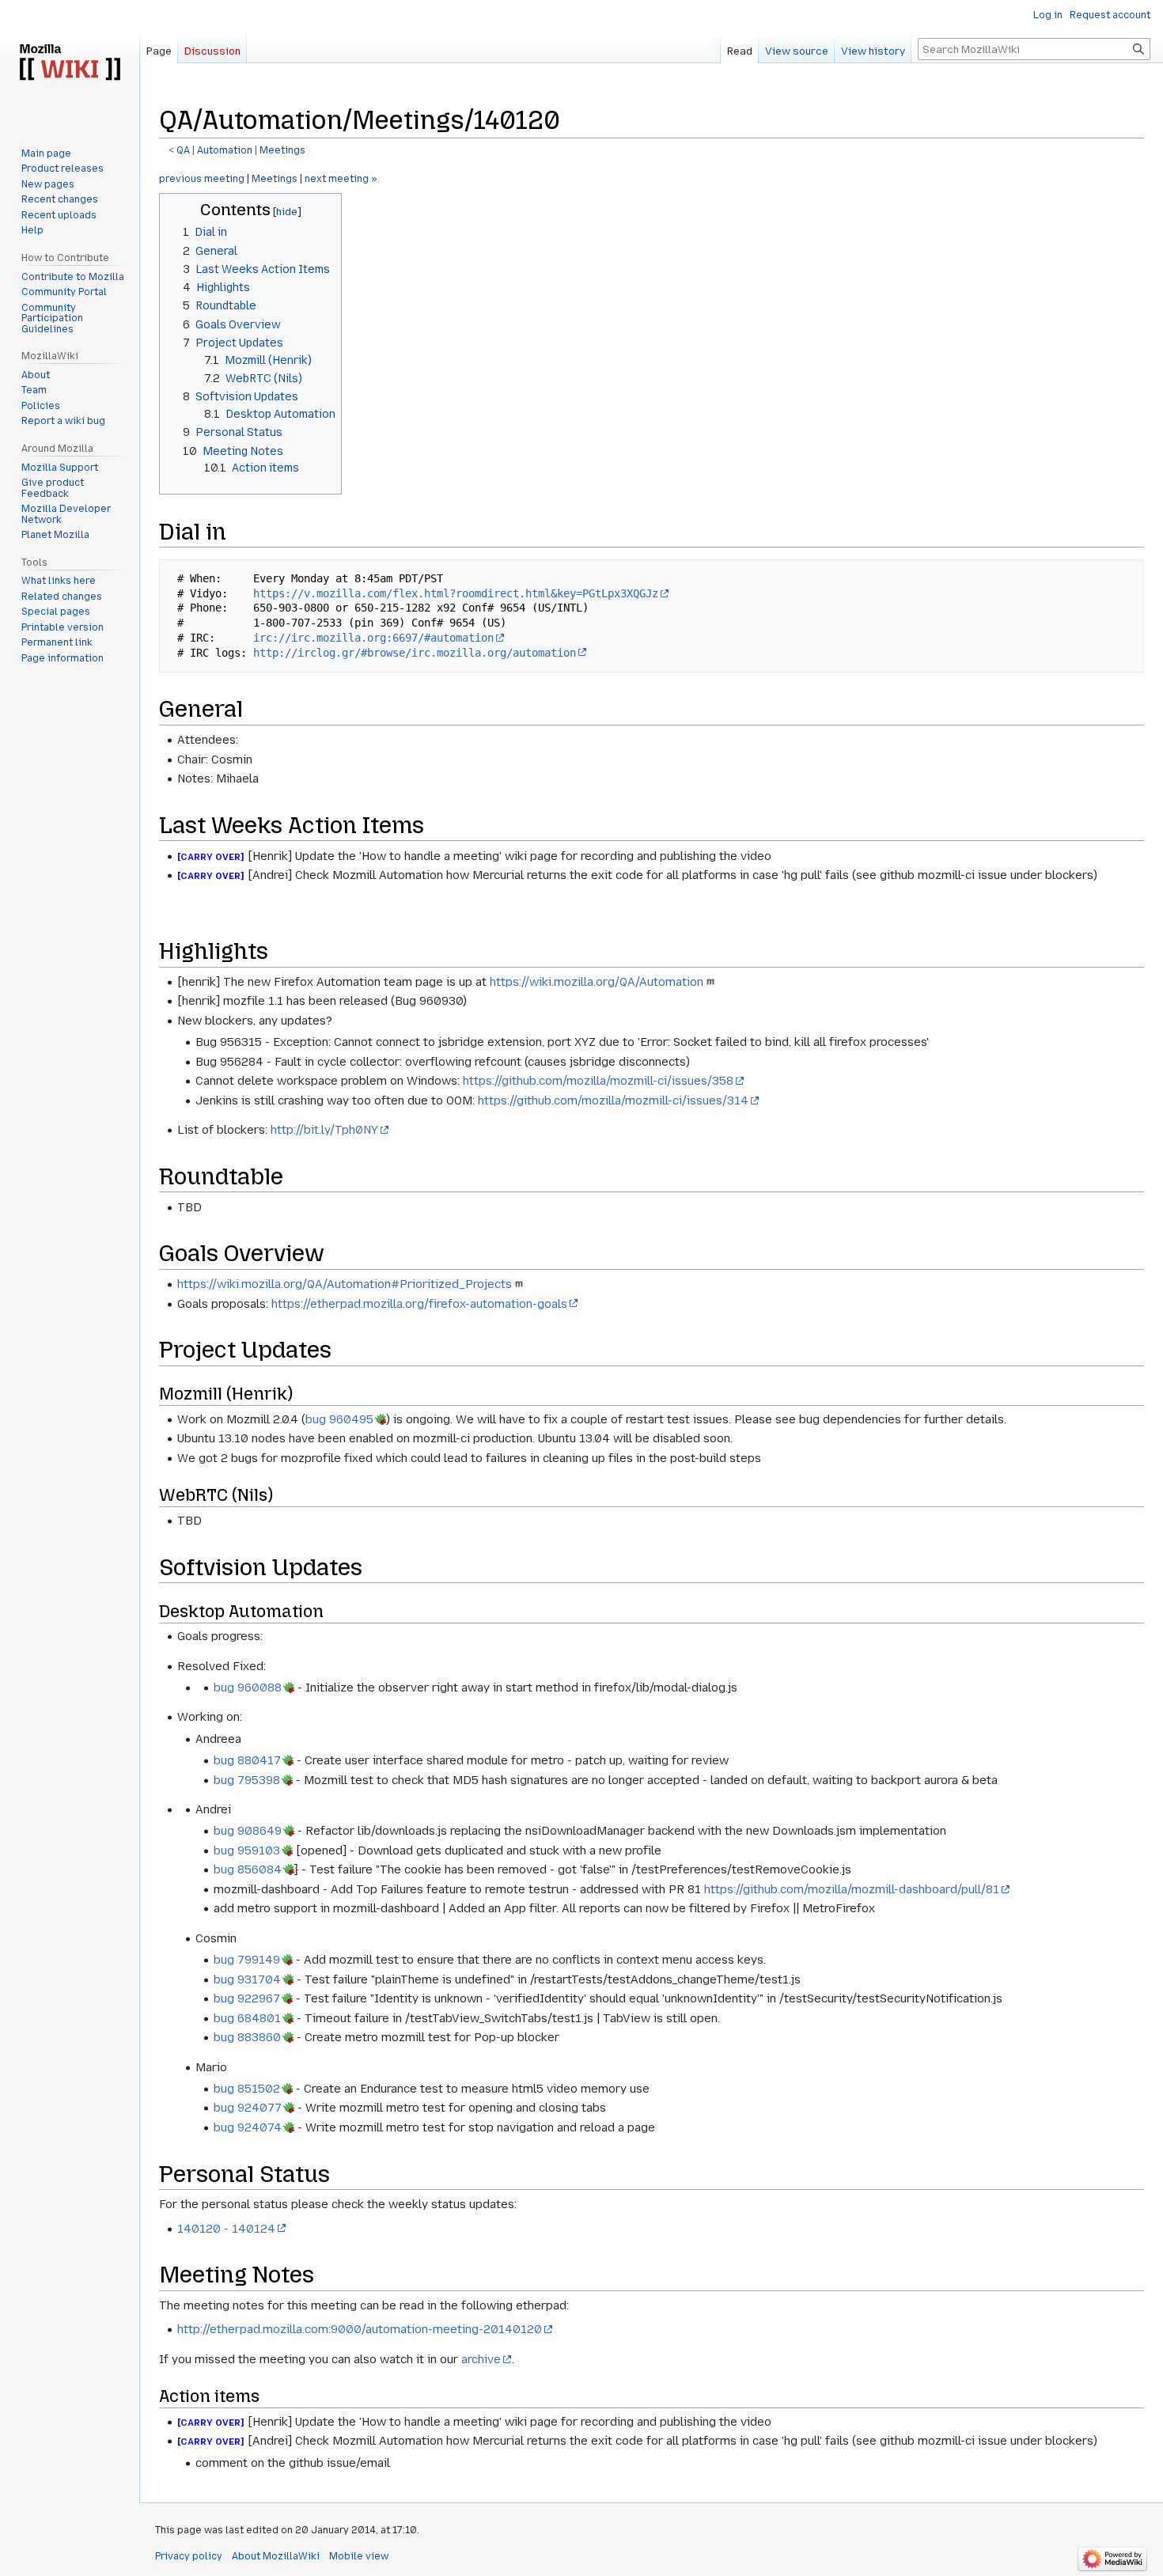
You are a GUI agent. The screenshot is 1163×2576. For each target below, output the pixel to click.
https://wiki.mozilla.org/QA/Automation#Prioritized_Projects (345, 1284)
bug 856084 (248, 1869)
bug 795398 (247, 1780)
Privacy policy (189, 2556)
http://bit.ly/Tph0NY (324, 1130)
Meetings (282, 150)
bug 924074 (248, 2127)
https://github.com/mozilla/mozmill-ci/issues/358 (598, 1081)
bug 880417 (247, 1760)
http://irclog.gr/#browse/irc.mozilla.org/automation (415, 653)
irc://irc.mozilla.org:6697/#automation (373, 638)
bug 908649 (248, 1831)
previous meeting (202, 179)
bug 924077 (248, 2108)
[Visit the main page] (70, 63)
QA (183, 150)
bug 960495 (339, 1419)
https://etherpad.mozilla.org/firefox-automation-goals (419, 1304)
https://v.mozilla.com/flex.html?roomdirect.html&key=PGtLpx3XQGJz (456, 593)
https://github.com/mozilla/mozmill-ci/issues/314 (613, 1100)
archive (481, 2359)
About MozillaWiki (276, 2556)
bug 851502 (247, 2089)
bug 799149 (247, 1960)
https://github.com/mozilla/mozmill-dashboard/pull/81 (852, 1889)
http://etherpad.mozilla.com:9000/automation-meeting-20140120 (360, 2329)
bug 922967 (247, 1998)
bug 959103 (247, 1851)
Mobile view (359, 2556)
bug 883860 (247, 2037)
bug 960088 (248, 1688)
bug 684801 (247, 2018)
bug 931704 (247, 1979)
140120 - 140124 (226, 2229)
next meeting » (341, 179)
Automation (225, 150)
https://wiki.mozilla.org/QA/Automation (597, 982)
